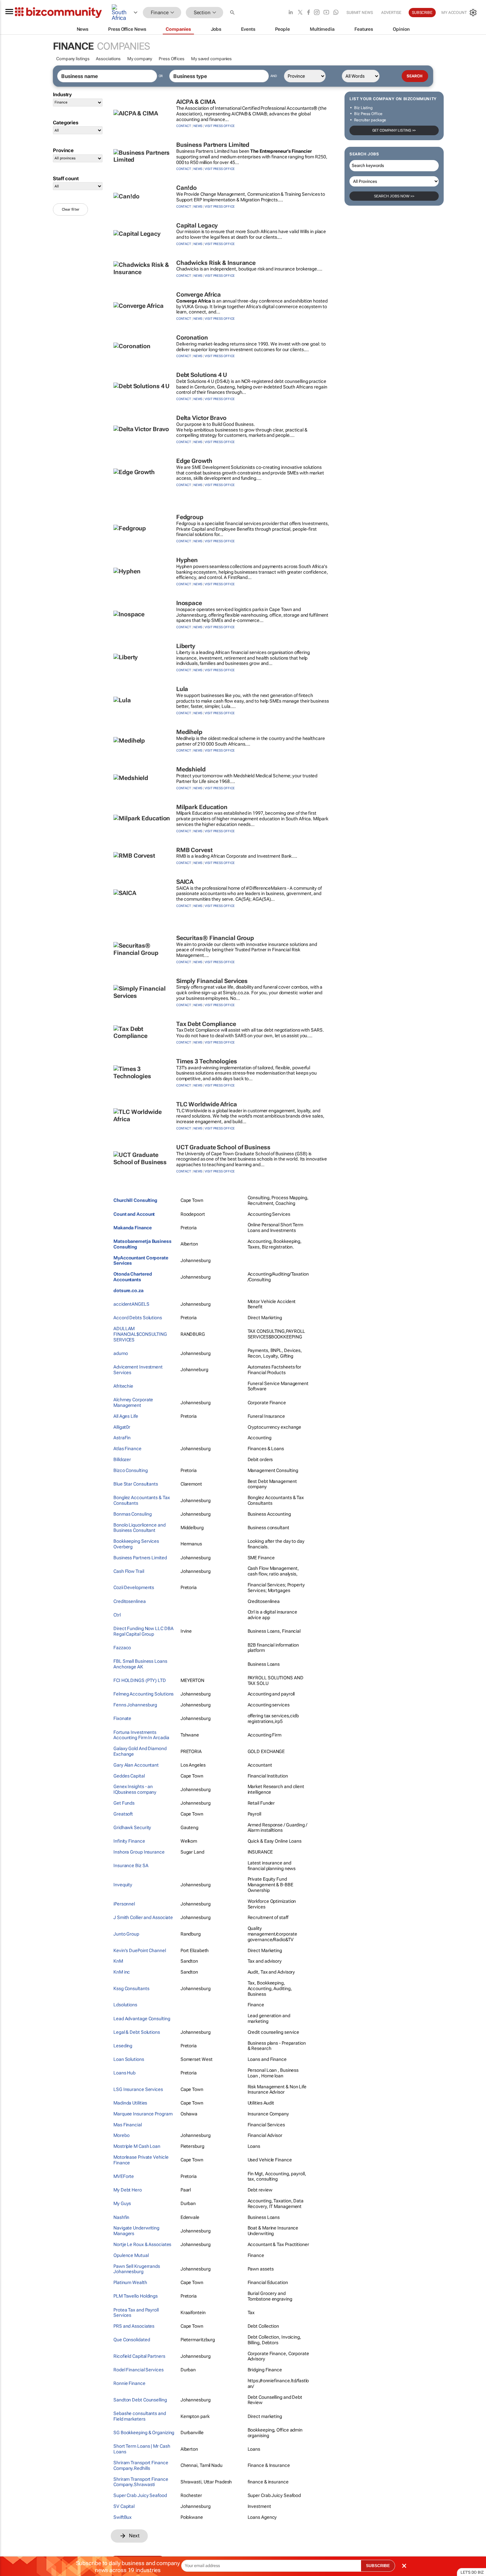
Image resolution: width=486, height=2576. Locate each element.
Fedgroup (190, 517)
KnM (118, 1961)
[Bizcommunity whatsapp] (336, 13)
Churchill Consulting (135, 1200)
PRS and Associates (134, 2326)
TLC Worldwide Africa (207, 1104)
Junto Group (126, 1934)
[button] (233, 13)
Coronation (192, 337)
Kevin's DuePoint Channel (140, 1950)
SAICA (185, 882)
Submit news (360, 13)
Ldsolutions (125, 2005)
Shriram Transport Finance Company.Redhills (141, 2465)
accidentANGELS (131, 1304)
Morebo (121, 2135)
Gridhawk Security (132, 1827)
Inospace (189, 603)
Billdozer (122, 1459)
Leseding (123, 2046)
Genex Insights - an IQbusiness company (135, 1789)
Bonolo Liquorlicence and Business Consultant (140, 1528)
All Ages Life (126, 1416)
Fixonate (122, 1718)
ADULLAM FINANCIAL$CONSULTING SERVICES (140, 1334)
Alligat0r (122, 1427)
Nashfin (121, 2217)
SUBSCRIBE (378, 2566)
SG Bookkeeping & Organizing (144, 2433)
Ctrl (117, 1615)
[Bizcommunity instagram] (317, 13)
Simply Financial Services (212, 981)
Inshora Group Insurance (139, 1852)
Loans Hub (124, 2073)
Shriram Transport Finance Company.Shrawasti (141, 2482)
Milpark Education (202, 807)
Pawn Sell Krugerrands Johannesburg (137, 2269)
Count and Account (134, 1214)
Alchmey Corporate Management (133, 1402)
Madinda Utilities (130, 2103)
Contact (184, 126)
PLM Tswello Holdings (136, 2296)
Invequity (123, 1885)
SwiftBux (122, 2517)
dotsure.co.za (128, 1290)
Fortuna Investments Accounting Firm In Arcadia (141, 1735)
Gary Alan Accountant (136, 1765)
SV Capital (124, 2506)
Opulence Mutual (131, 2255)
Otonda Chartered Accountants (133, 1277)
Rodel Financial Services (139, 2370)
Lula (182, 689)
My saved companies (211, 59)
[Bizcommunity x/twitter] (300, 13)
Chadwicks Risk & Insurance (216, 263)
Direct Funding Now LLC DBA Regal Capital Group (143, 1631)
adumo (121, 1353)
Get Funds (124, 1803)
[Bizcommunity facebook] (308, 13)
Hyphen (187, 560)
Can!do (186, 188)
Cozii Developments (134, 1587)
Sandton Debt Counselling (140, 2400)
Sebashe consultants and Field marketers (140, 2416)
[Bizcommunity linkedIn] (291, 13)
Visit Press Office (220, 126)
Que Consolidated (132, 2340)
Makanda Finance (133, 1228)
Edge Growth (194, 461)
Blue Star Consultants (136, 1484)
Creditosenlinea (130, 1601)
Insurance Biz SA (131, 1865)
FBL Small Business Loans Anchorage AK (140, 1664)
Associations (108, 59)
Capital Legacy (197, 225)
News (198, 126)
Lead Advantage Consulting (142, 2019)
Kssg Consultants (131, 1988)
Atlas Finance (127, 1449)
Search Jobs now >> (394, 196)
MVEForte (124, 2176)
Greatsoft (123, 1814)
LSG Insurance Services (138, 2089)
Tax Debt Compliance (206, 1024)
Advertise (391, 13)
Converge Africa (199, 294)
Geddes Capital (129, 1776)
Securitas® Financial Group (215, 938)
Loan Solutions (129, 2059)
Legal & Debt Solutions (137, 2032)
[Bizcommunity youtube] (326, 13)
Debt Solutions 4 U (202, 375)
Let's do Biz (472, 2572)
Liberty (186, 646)
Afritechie (123, 1386)
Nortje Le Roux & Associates (142, 2244)
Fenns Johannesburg (135, 1705)
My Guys (122, 2203)
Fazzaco (122, 1648)
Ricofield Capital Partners (139, 2356)
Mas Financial (128, 2125)
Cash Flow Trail (129, 1571)
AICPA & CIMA (196, 102)
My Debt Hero (128, 2190)
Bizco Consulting (130, 1470)
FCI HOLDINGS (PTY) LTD (140, 1680)
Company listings (73, 59)
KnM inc (122, 1972)
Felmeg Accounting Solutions (143, 1694)
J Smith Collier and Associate (143, 1917)
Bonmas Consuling (132, 1514)
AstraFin (122, 1438)
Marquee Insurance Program (143, 2114)
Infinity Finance (129, 1841)
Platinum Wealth (130, 2282)
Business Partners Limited (213, 145)
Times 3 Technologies (207, 1061)
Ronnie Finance (129, 2383)
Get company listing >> (394, 130)
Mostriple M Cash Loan (137, 2146)
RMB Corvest (194, 850)
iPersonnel (124, 1904)
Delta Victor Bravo (201, 418)
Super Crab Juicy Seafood (140, 2495)
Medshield (191, 769)
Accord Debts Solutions (138, 1318)
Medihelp (189, 732)
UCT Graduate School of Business (223, 1147)
